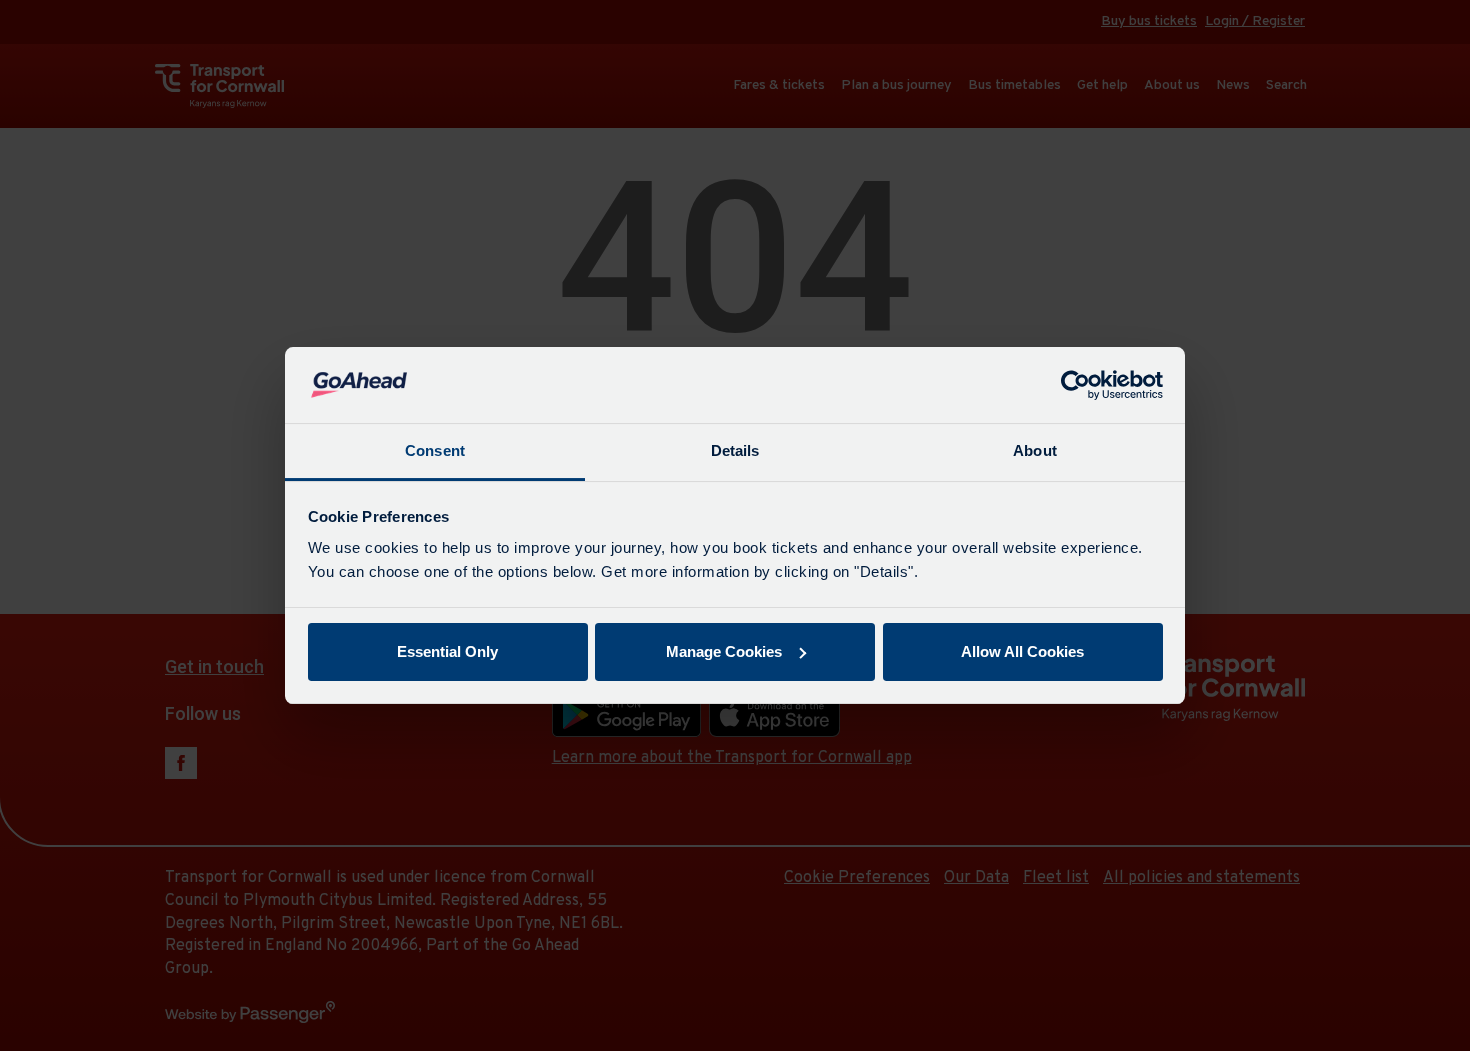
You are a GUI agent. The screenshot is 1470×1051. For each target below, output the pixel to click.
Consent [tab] (435, 450)
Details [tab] (735, 450)
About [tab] (1035, 450)
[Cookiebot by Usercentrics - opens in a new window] (1075, 385)
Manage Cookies (724, 651)
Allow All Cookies (1022, 651)
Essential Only (447, 651)
